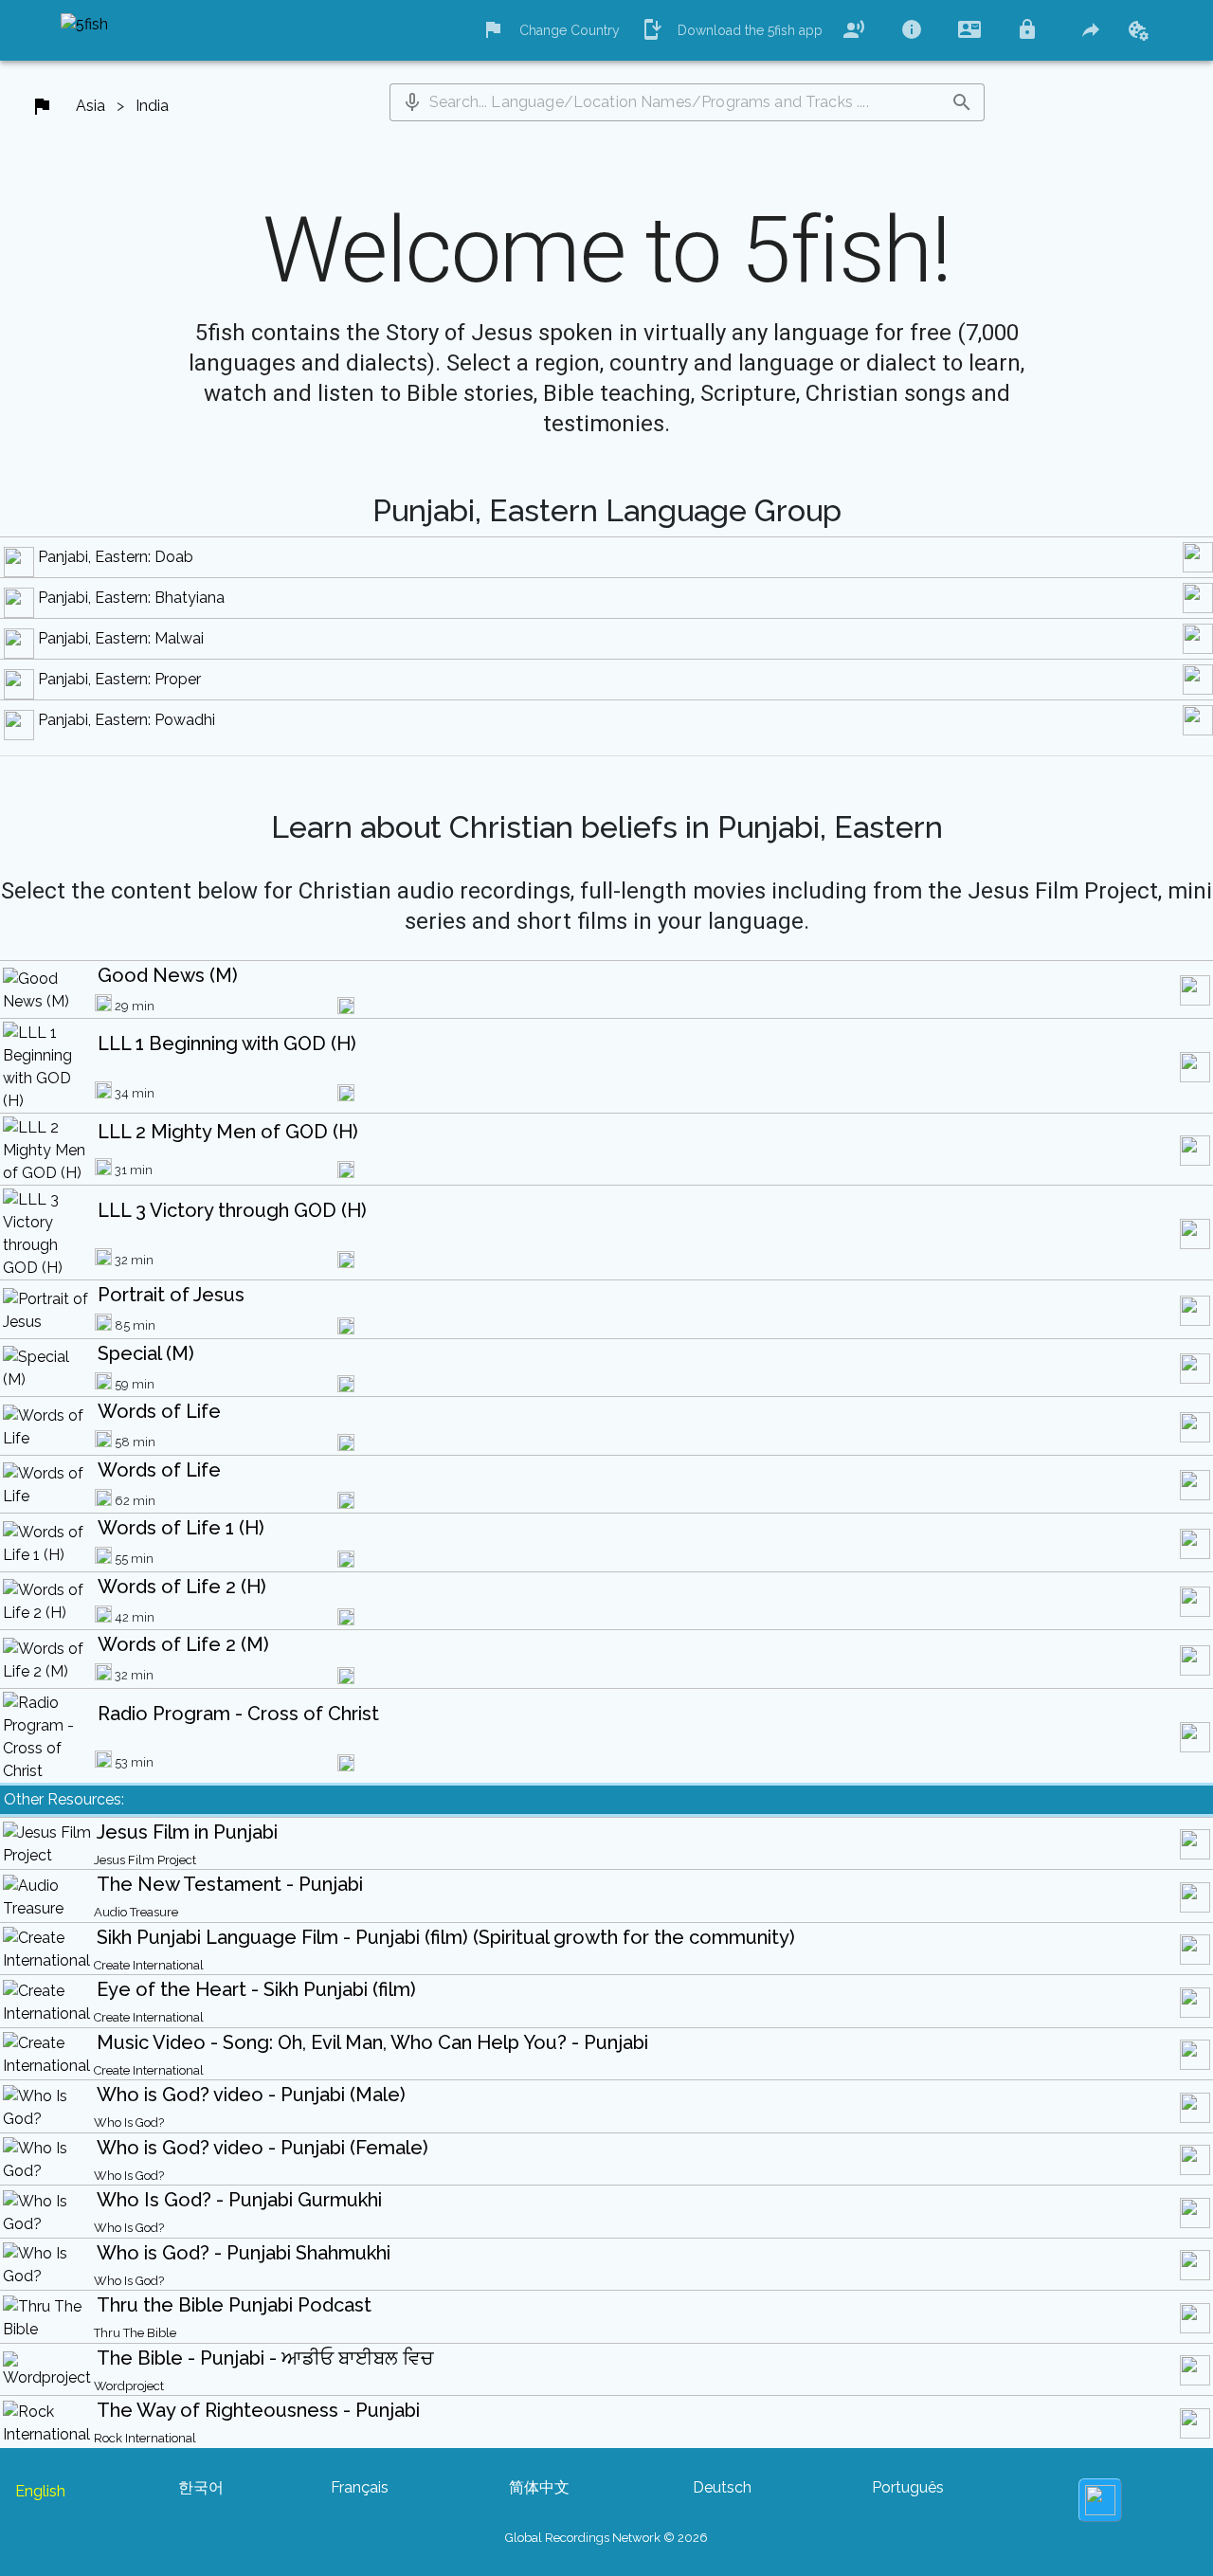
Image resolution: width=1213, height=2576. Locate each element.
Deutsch (722, 2487)
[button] (412, 102)
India (152, 106)
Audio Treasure (136, 1912)
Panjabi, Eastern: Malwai (121, 638)
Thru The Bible (135, 2333)
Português (908, 2487)
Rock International (145, 2438)
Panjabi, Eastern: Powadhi (127, 720)
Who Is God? (129, 2122)
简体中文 (539, 2487)
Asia (91, 106)
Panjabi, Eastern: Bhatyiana (131, 598)
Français (360, 2487)
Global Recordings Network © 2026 (606, 2538)
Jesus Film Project (145, 1860)
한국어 (201, 2487)
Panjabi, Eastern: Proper (119, 679)
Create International (149, 1965)
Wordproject (129, 2386)
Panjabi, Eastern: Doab (116, 557)
